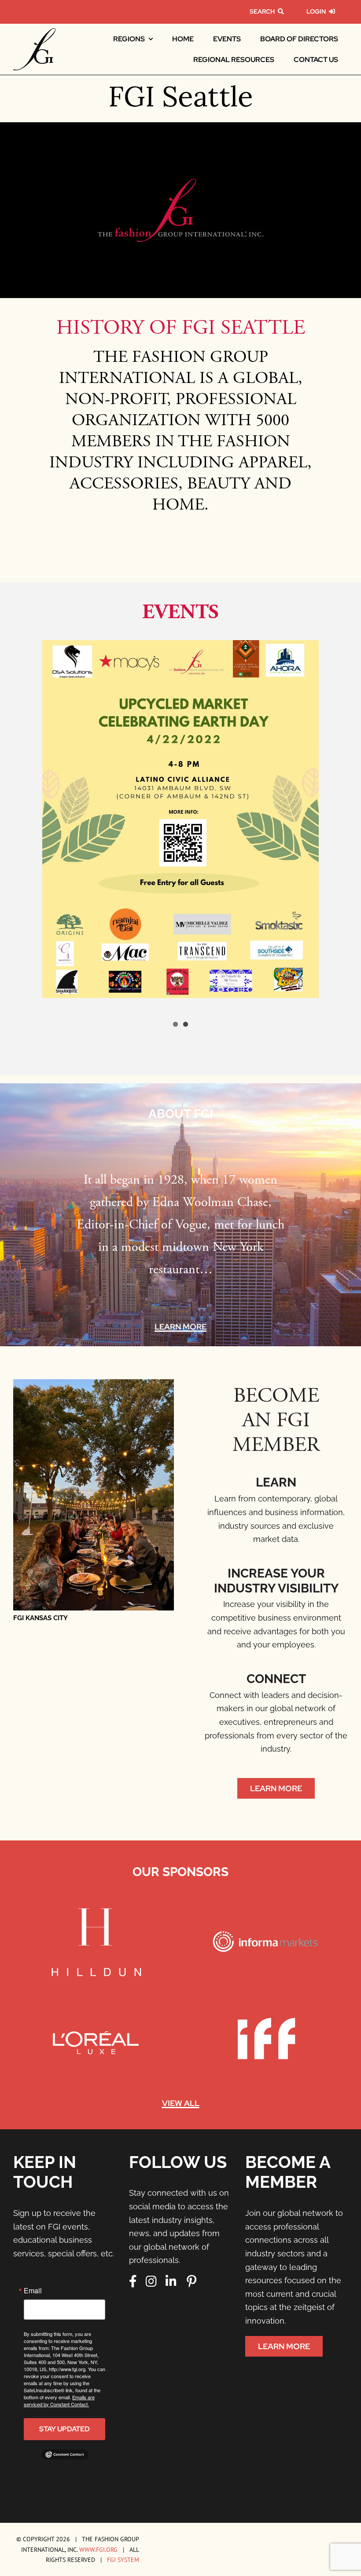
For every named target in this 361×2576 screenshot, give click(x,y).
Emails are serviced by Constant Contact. (59, 2401)
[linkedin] (171, 2281)
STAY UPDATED (64, 2429)
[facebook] (133, 2281)
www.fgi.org (98, 2549)
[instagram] (151, 2281)
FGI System (123, 2560)
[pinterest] (192, 2281)
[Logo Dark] (34, 32)
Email (33, 2291)
